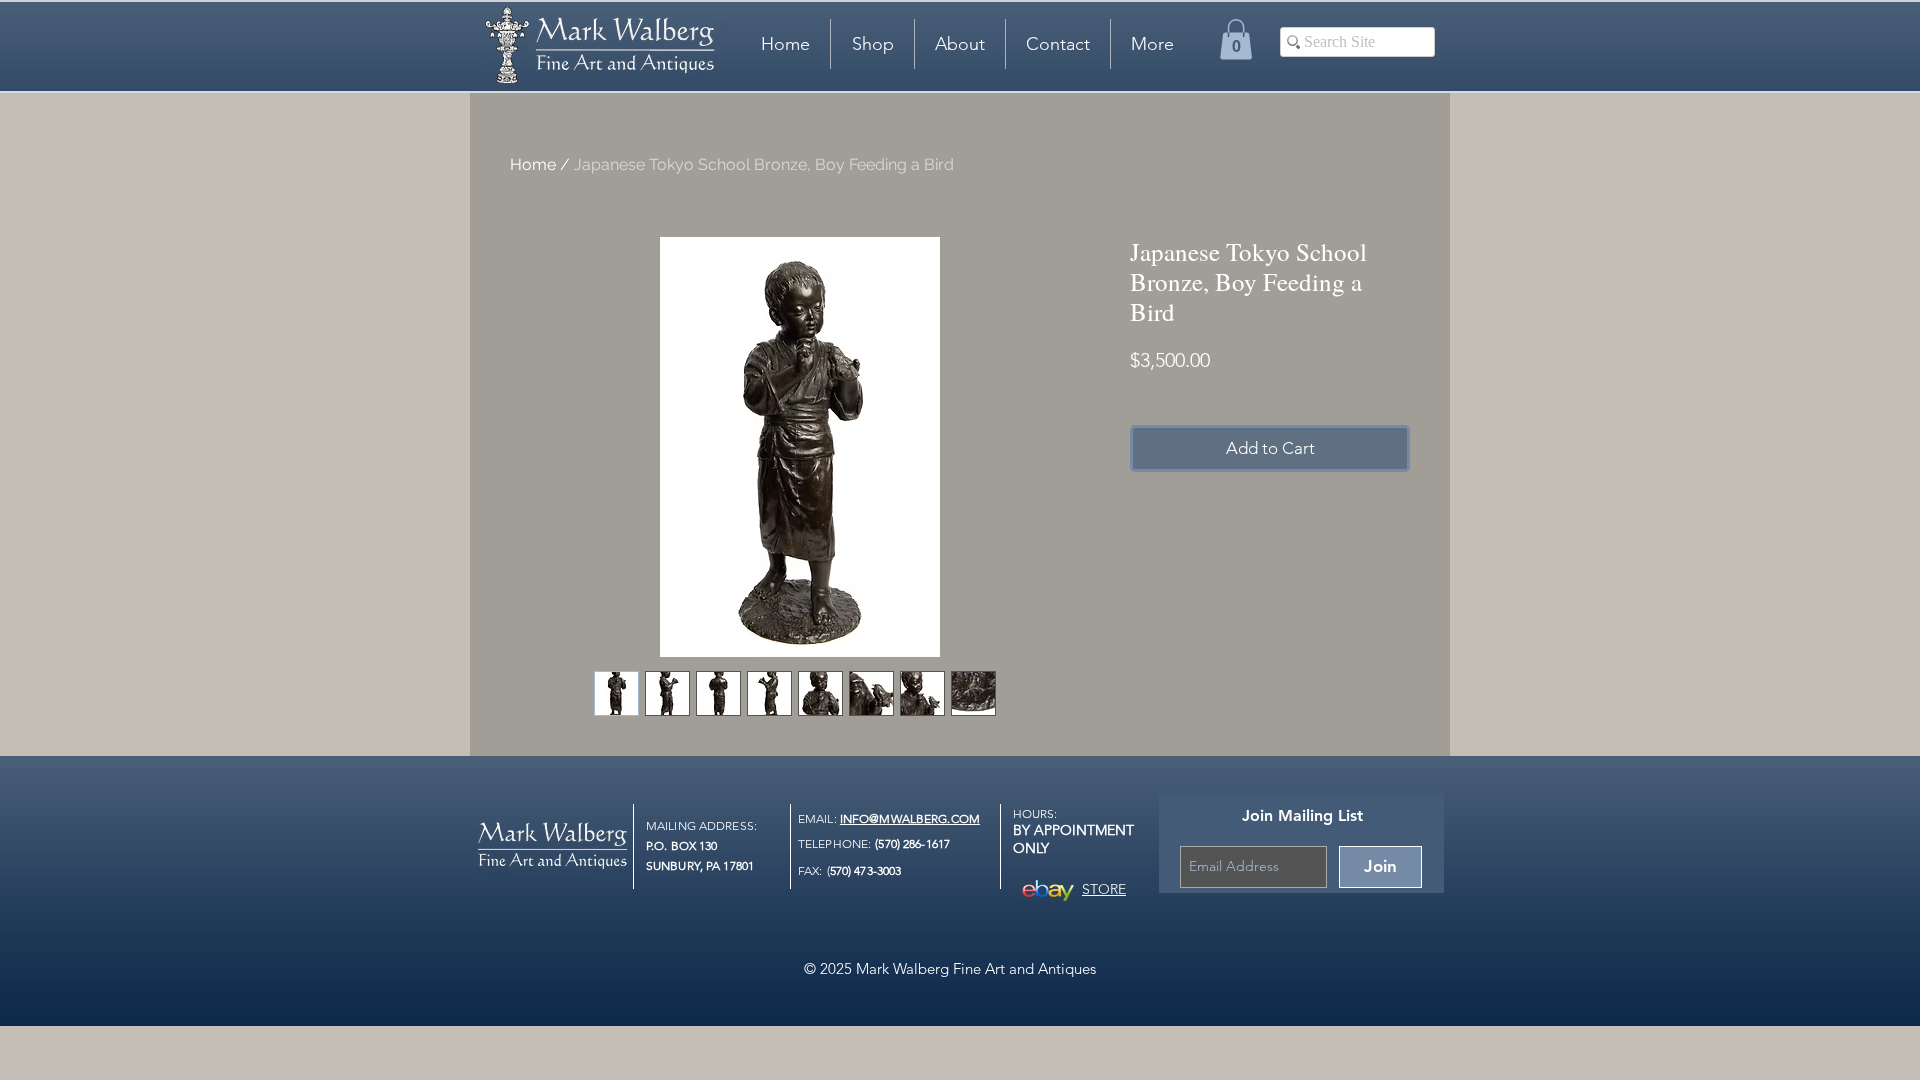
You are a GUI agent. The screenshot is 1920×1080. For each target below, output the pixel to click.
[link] (1236, 39)
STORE (1104, 889)
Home (533, 164)
